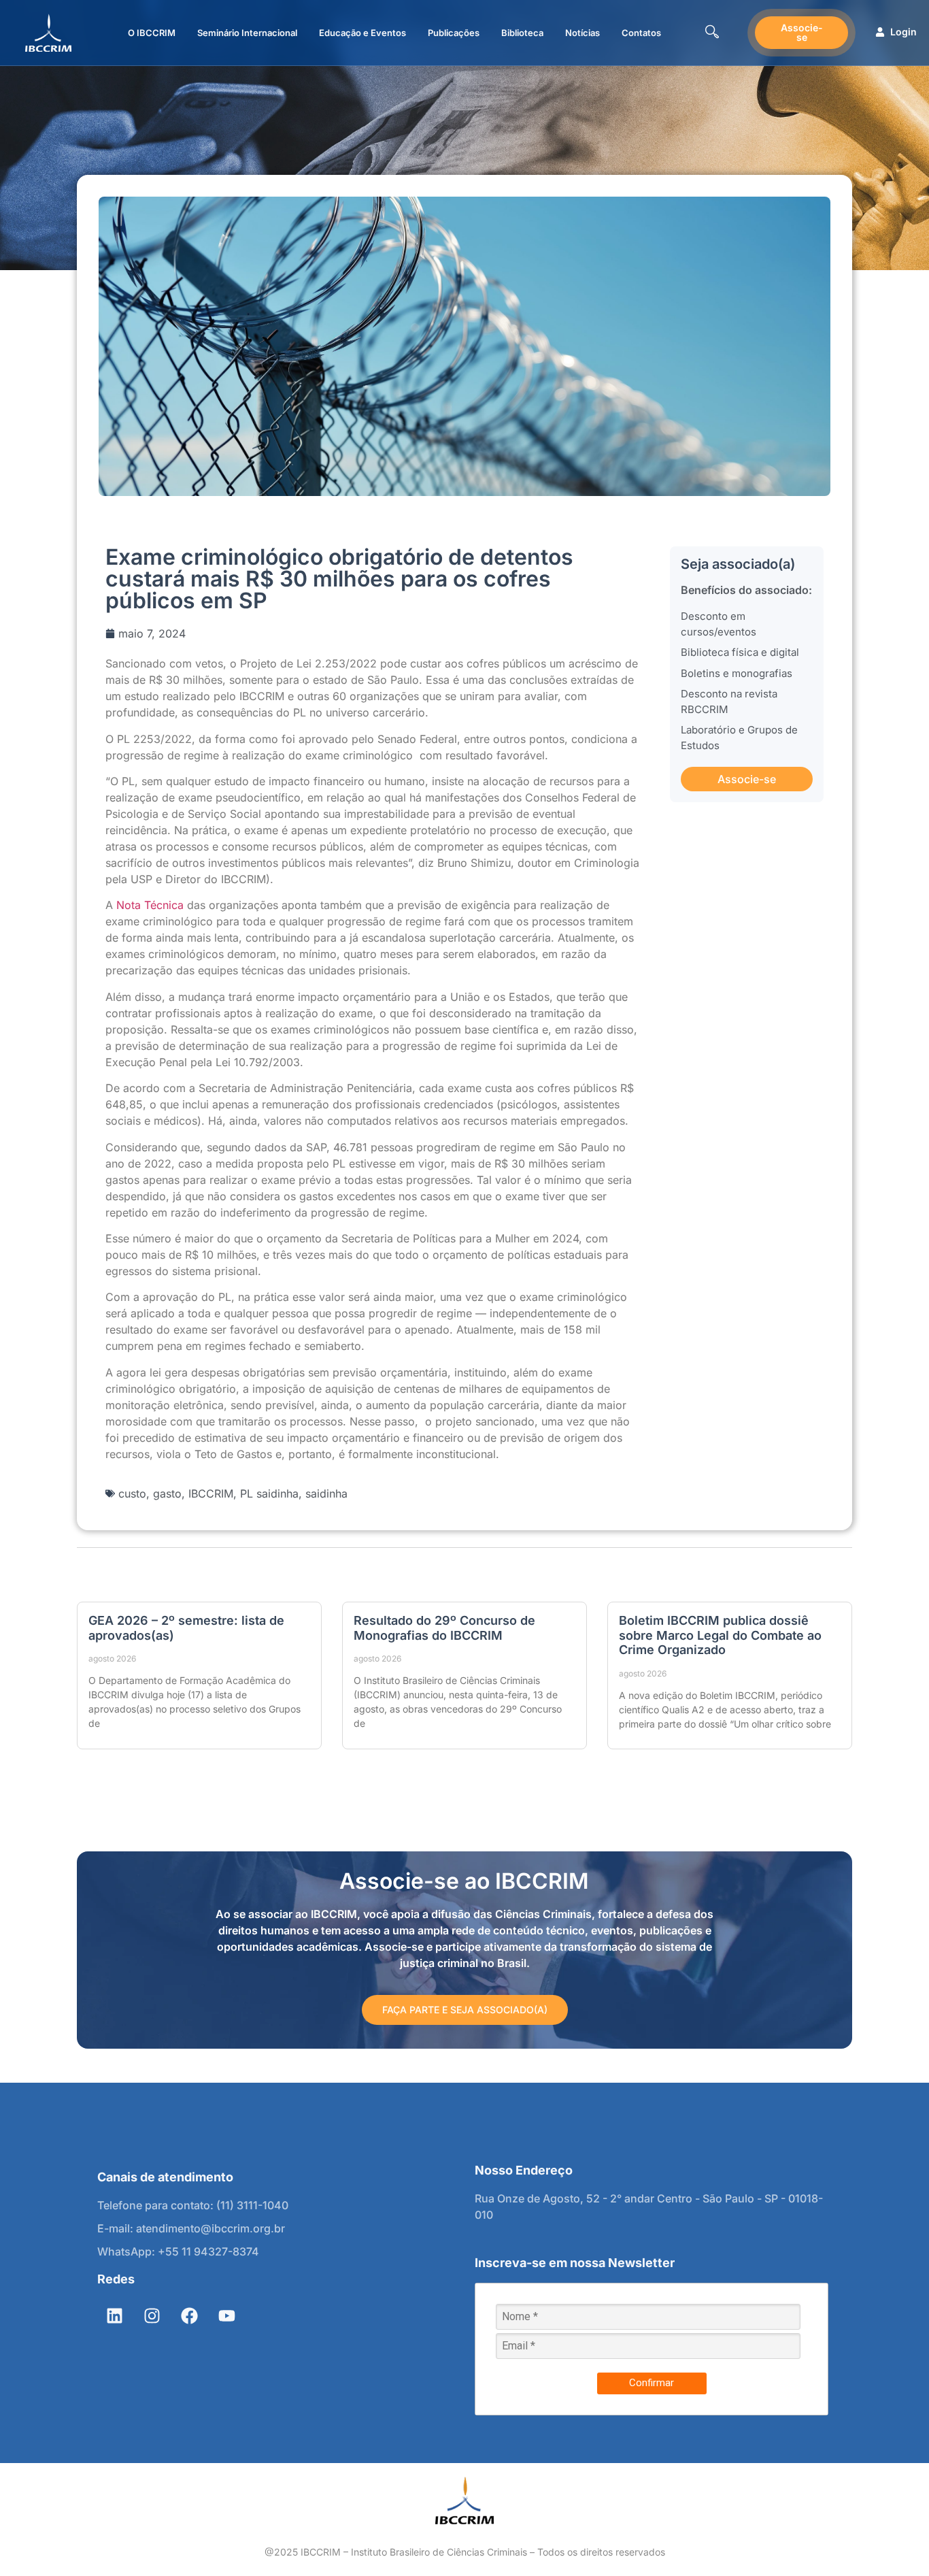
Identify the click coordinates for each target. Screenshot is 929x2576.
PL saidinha (269, 1493)
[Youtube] (226, 2316)
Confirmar (652, 2383)
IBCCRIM (211, 1493)
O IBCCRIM (152, 33)
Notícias (582, 33)
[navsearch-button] (712, 33)
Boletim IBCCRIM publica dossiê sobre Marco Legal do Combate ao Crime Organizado (720, 1635)
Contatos (641, 33)
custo (132, 1493)
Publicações (454, 33)
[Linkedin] (114, 2316)
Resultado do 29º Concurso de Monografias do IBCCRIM (444, 1628)
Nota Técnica (150, 905)
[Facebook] (189, 2316)
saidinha (326, 1493)
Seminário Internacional (247, 33)
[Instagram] (152, 2316)
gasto (167, 1493)
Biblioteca (522, 33)
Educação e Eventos (362, 33)
